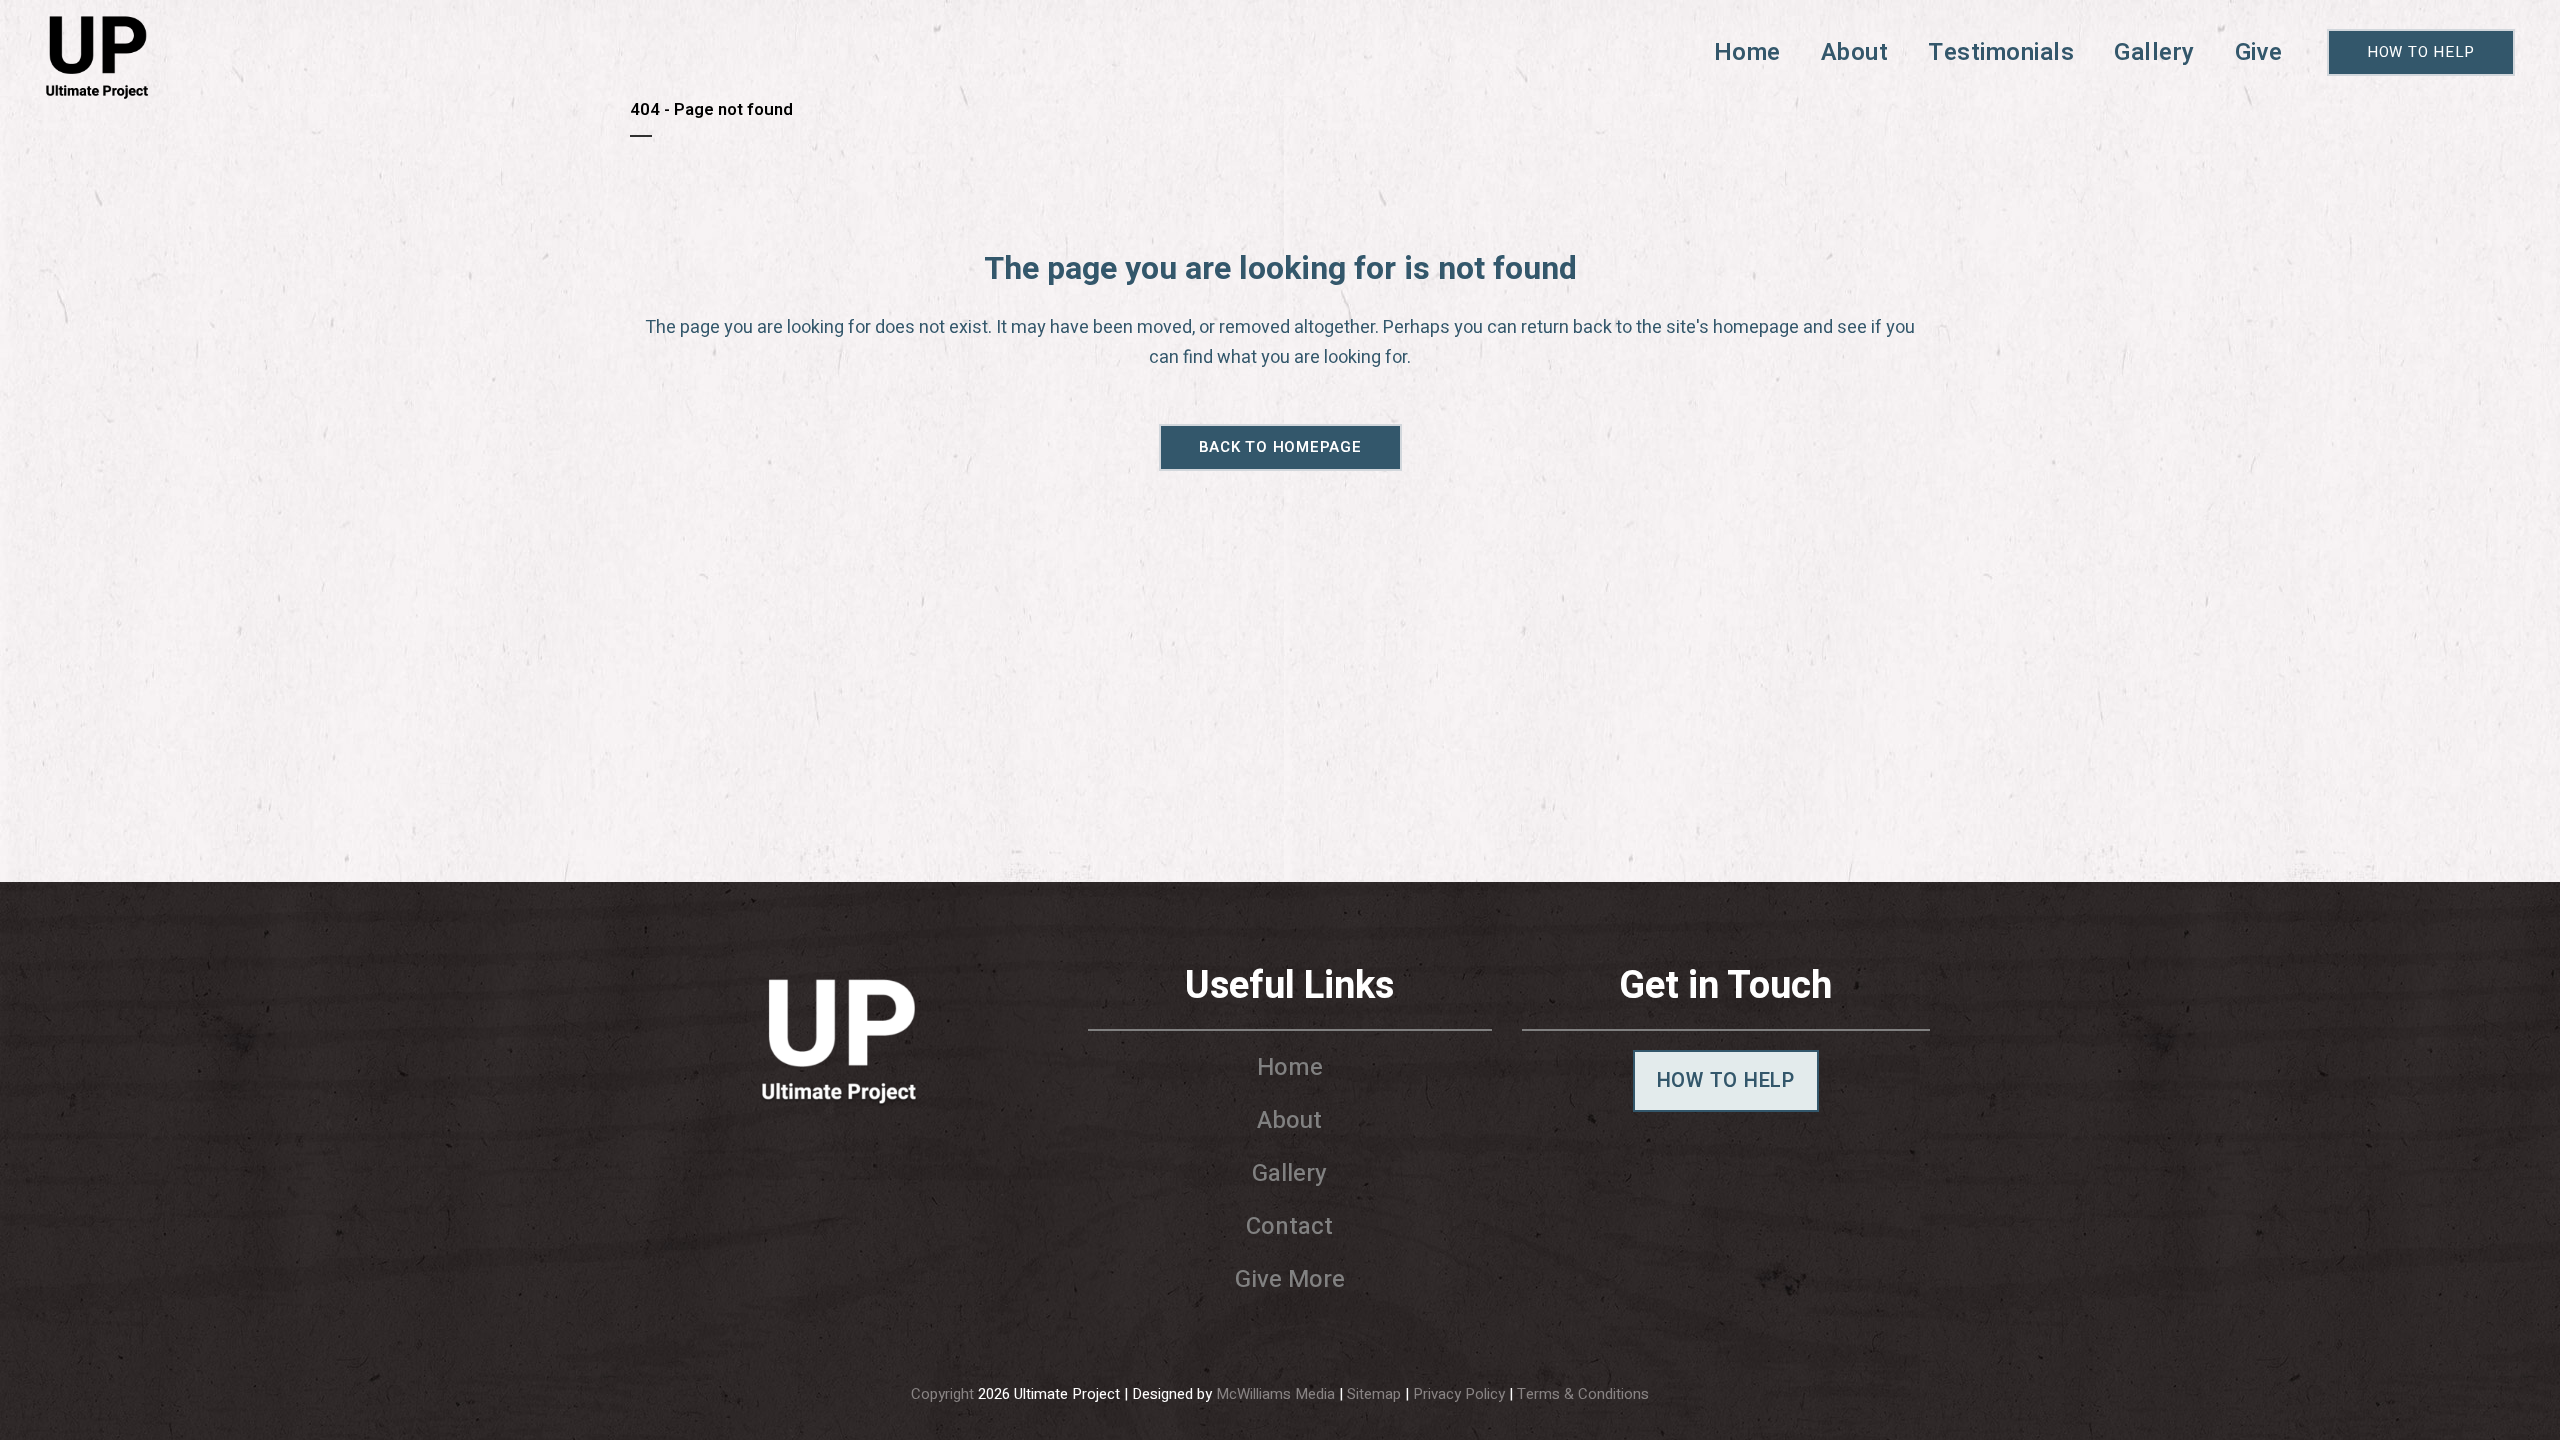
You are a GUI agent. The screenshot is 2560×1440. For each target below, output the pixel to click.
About (1289, 1120)
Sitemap (1374, 1394)
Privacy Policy (1459, 1394)
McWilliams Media (1275, 1394)
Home (1290, 1067)
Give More (1290, 1279)
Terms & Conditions (1583, 1394)
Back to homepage (1280, 447)
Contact (1289, 1226)
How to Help (2421, 52)
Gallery (1289, 1173)
